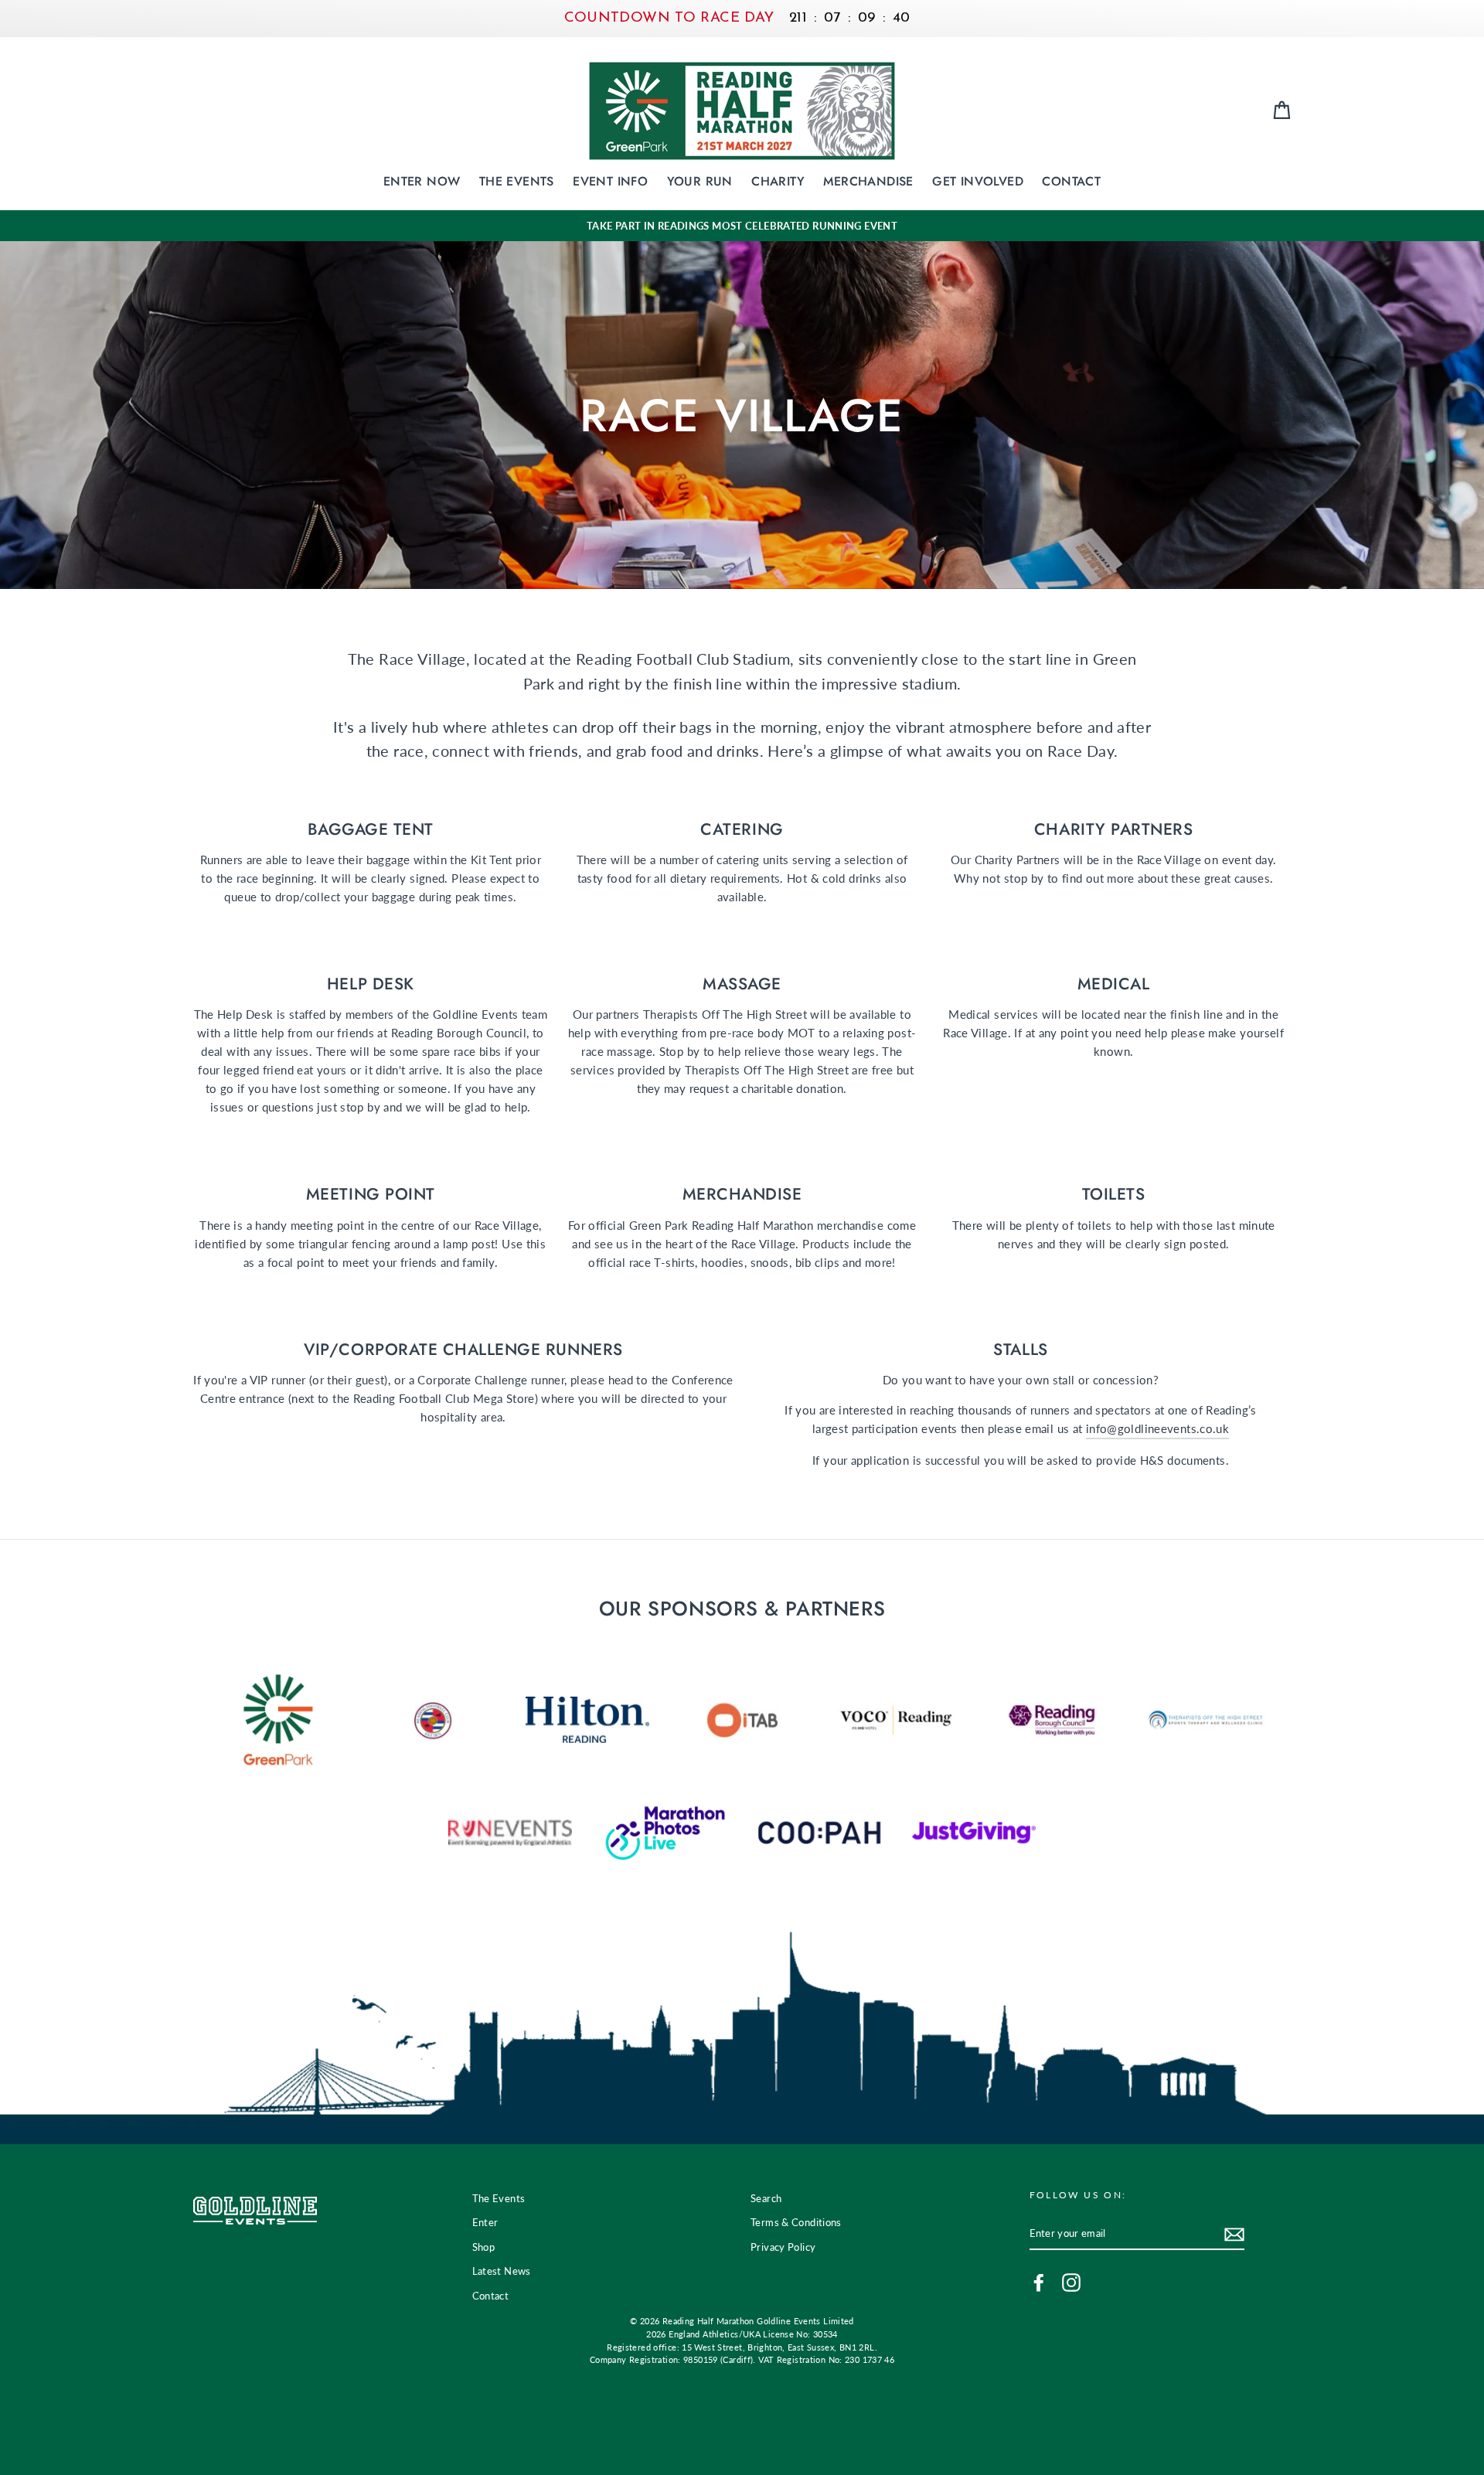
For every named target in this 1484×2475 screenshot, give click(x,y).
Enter (485, 2222)
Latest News (502, 2271)
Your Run (700, 181)
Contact (1071, 181)
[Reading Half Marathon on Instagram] (1071, 2283)
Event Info (610, 181)
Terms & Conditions (796, 2222)
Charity (778, 181)
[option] (742, 226)
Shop (484, 2247)
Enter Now (422, 181)
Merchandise (868, 181)
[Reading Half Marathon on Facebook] (1039, 2283)
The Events (517, 181)
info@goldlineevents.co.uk (1157, 1428)
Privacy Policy (783, 2247)
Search (766, 2198)
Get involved (978, 181)
